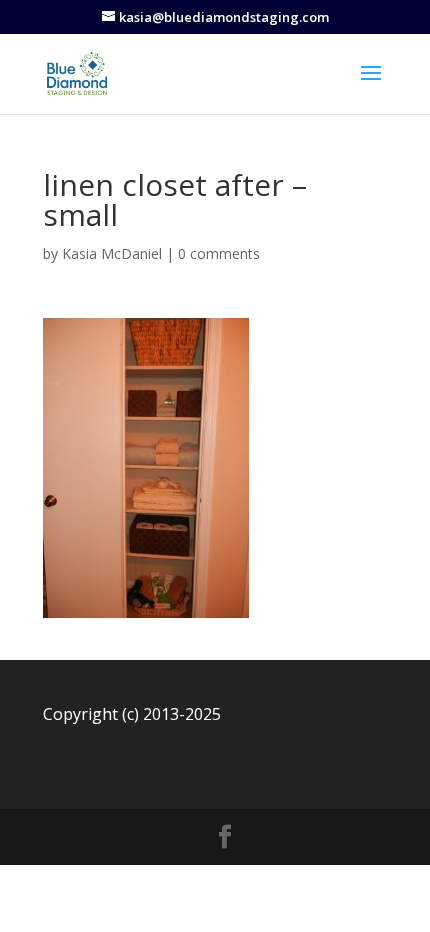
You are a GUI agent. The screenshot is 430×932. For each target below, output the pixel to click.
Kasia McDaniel (112, 253)
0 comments (219, 253)
